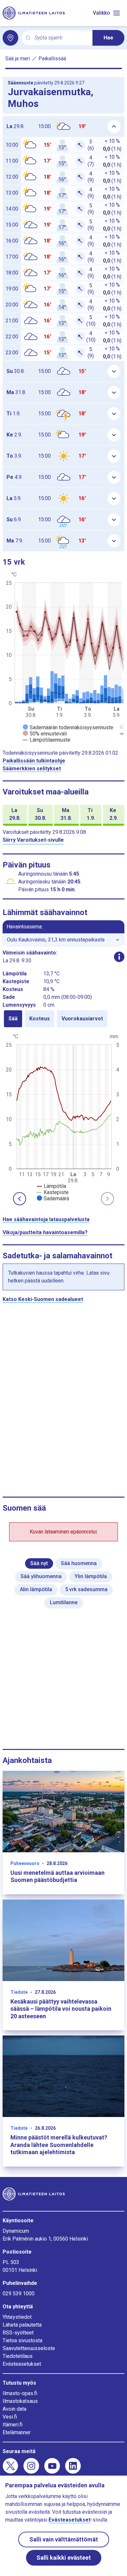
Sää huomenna (79, 1563)
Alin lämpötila (36, 1589)
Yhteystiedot (17, 2317)
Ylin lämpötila (91, 1576)
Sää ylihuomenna (41, 1576)
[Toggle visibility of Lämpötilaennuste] (47, 740)
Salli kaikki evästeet (64, 2558)
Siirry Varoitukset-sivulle (33, 840)
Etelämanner (17, 2432)
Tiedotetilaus (18, 2356)
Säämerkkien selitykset (32, 769)
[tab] (13, 1019)
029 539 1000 (19, 2294)
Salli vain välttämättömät (64, 2539)
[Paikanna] (10, 38)
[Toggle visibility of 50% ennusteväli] (45, 734)
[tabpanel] (63, 1117)
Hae (108, 38)
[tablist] (63, 1019)
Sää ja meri (18, 59)
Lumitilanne (64, 1602)
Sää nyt (39, 1563)
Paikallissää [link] (52, 59)
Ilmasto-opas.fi (20, 2393)
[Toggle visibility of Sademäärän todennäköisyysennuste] (68, 727)
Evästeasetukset (22, 2364)
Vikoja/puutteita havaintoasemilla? (45, 1232)
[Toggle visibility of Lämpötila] (51, 1186)
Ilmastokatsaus (20, 2401)
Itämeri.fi (13, 2425)
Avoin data (14, 2409)
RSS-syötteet (18, 2333)
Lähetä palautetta (22, 2325)
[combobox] (61, 38)
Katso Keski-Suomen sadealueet (43, 1299)
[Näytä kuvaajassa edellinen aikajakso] (20, 1199)
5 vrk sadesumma (86, 1589)
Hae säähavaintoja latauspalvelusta (46, 1219)
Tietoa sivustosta (22, 2340)
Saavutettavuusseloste (29, 2348)
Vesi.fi (10, 2417)
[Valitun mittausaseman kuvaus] (119, 957)
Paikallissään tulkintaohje (34, 761)
